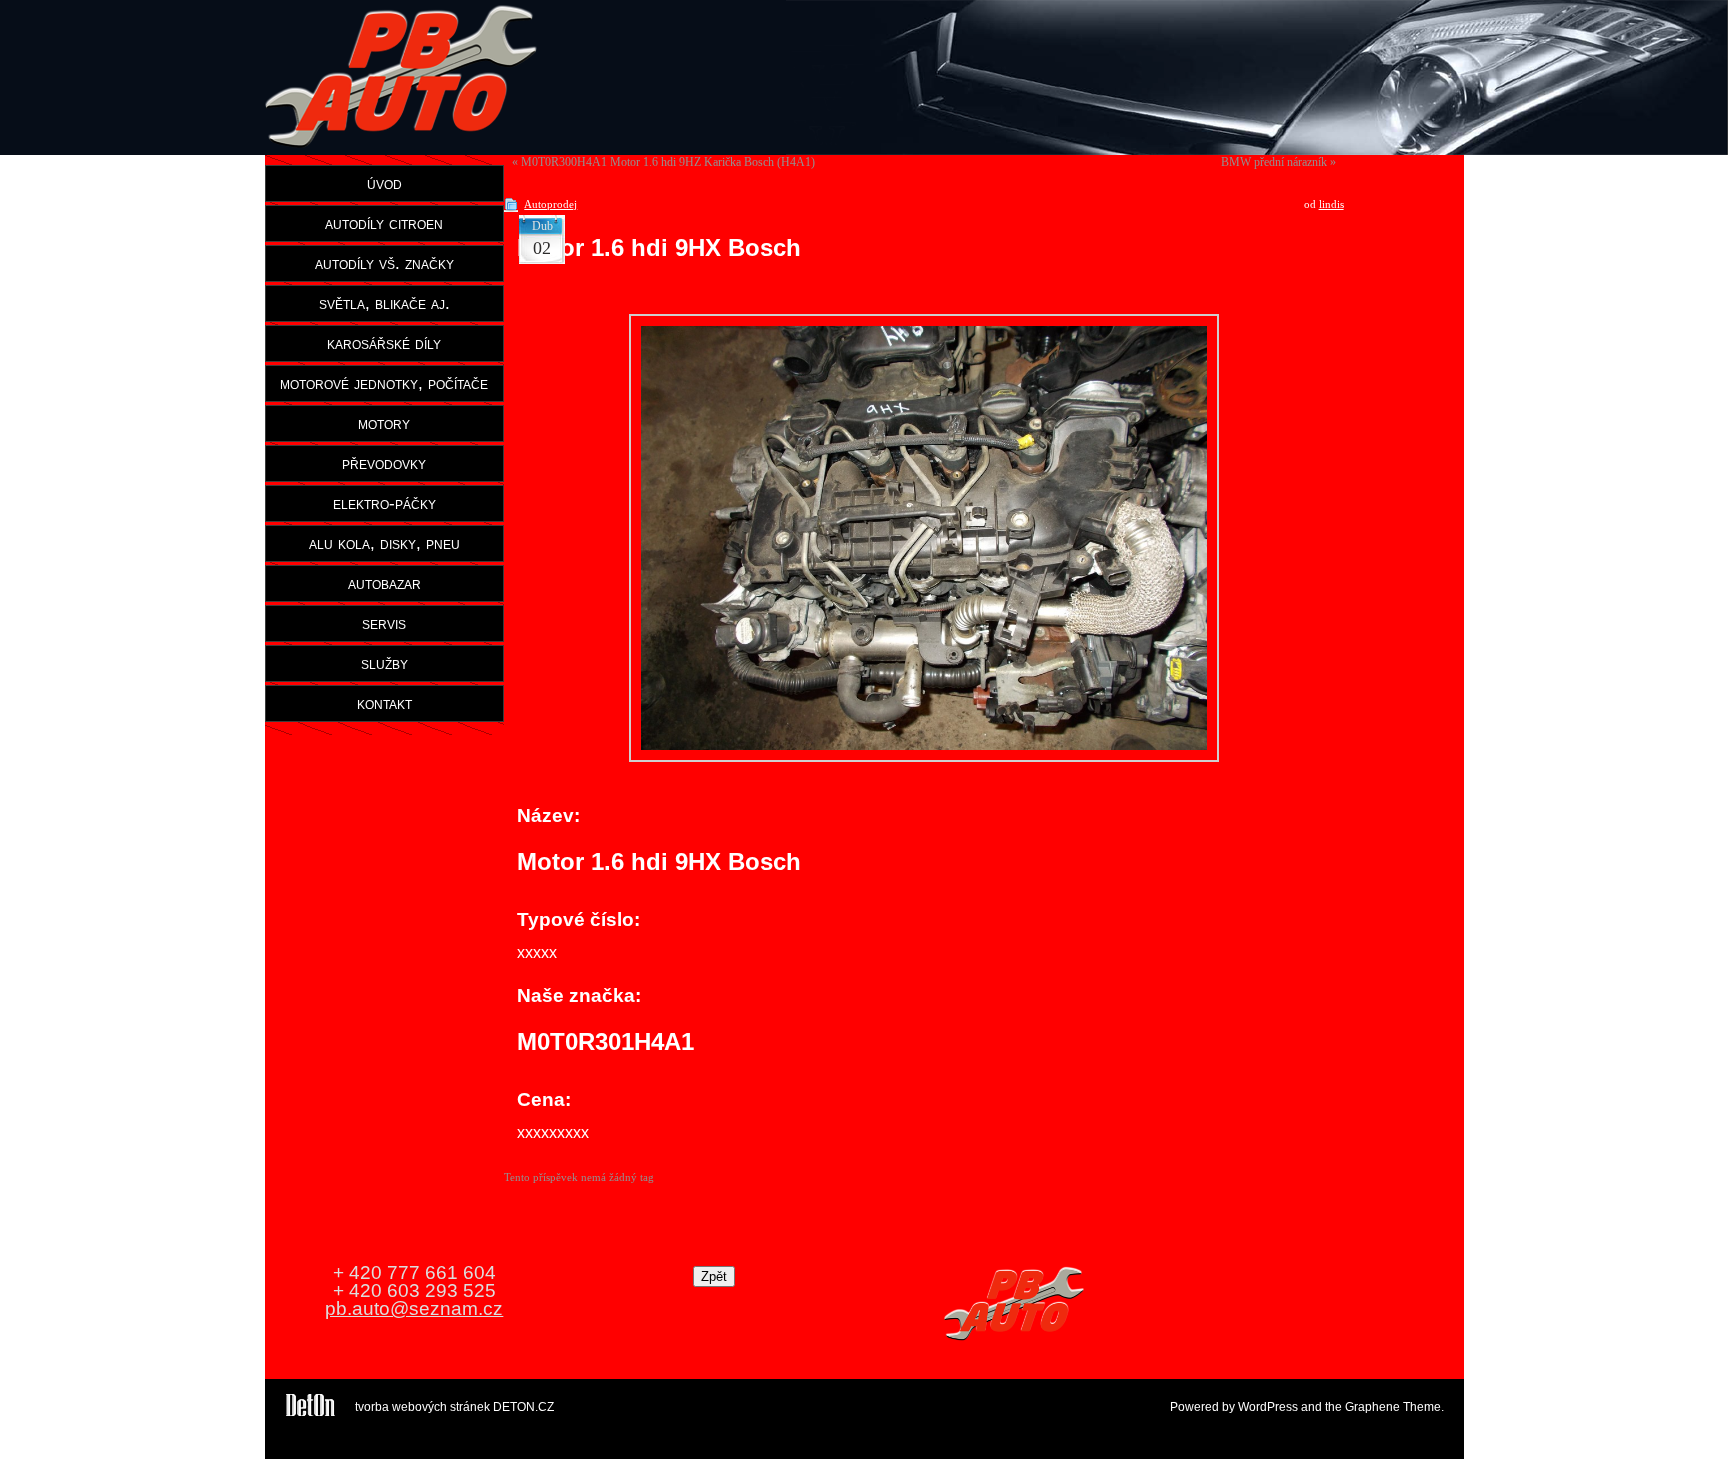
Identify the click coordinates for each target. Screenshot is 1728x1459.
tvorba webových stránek (422, 1407)
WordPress (1268, 1407)
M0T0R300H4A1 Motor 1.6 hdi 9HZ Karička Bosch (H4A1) (668, 162)
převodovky (384, 463)
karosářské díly (384, 343)
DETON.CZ (523, 1407)
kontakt (384, 703)
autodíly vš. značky (384, 263)
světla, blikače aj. (384, 303)
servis (384, 623)
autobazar (384, 583)
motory (384, 423)
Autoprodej (550, 204)
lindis (1331, 204)
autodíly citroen (384, 223)
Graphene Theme (1393, 1407)
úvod (384, 183)
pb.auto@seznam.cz (414, 1308)
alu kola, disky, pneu (384, 543)
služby (384, 663)
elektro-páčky (384, 503)
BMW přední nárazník (1274, 162)
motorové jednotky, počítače (384, 383)
